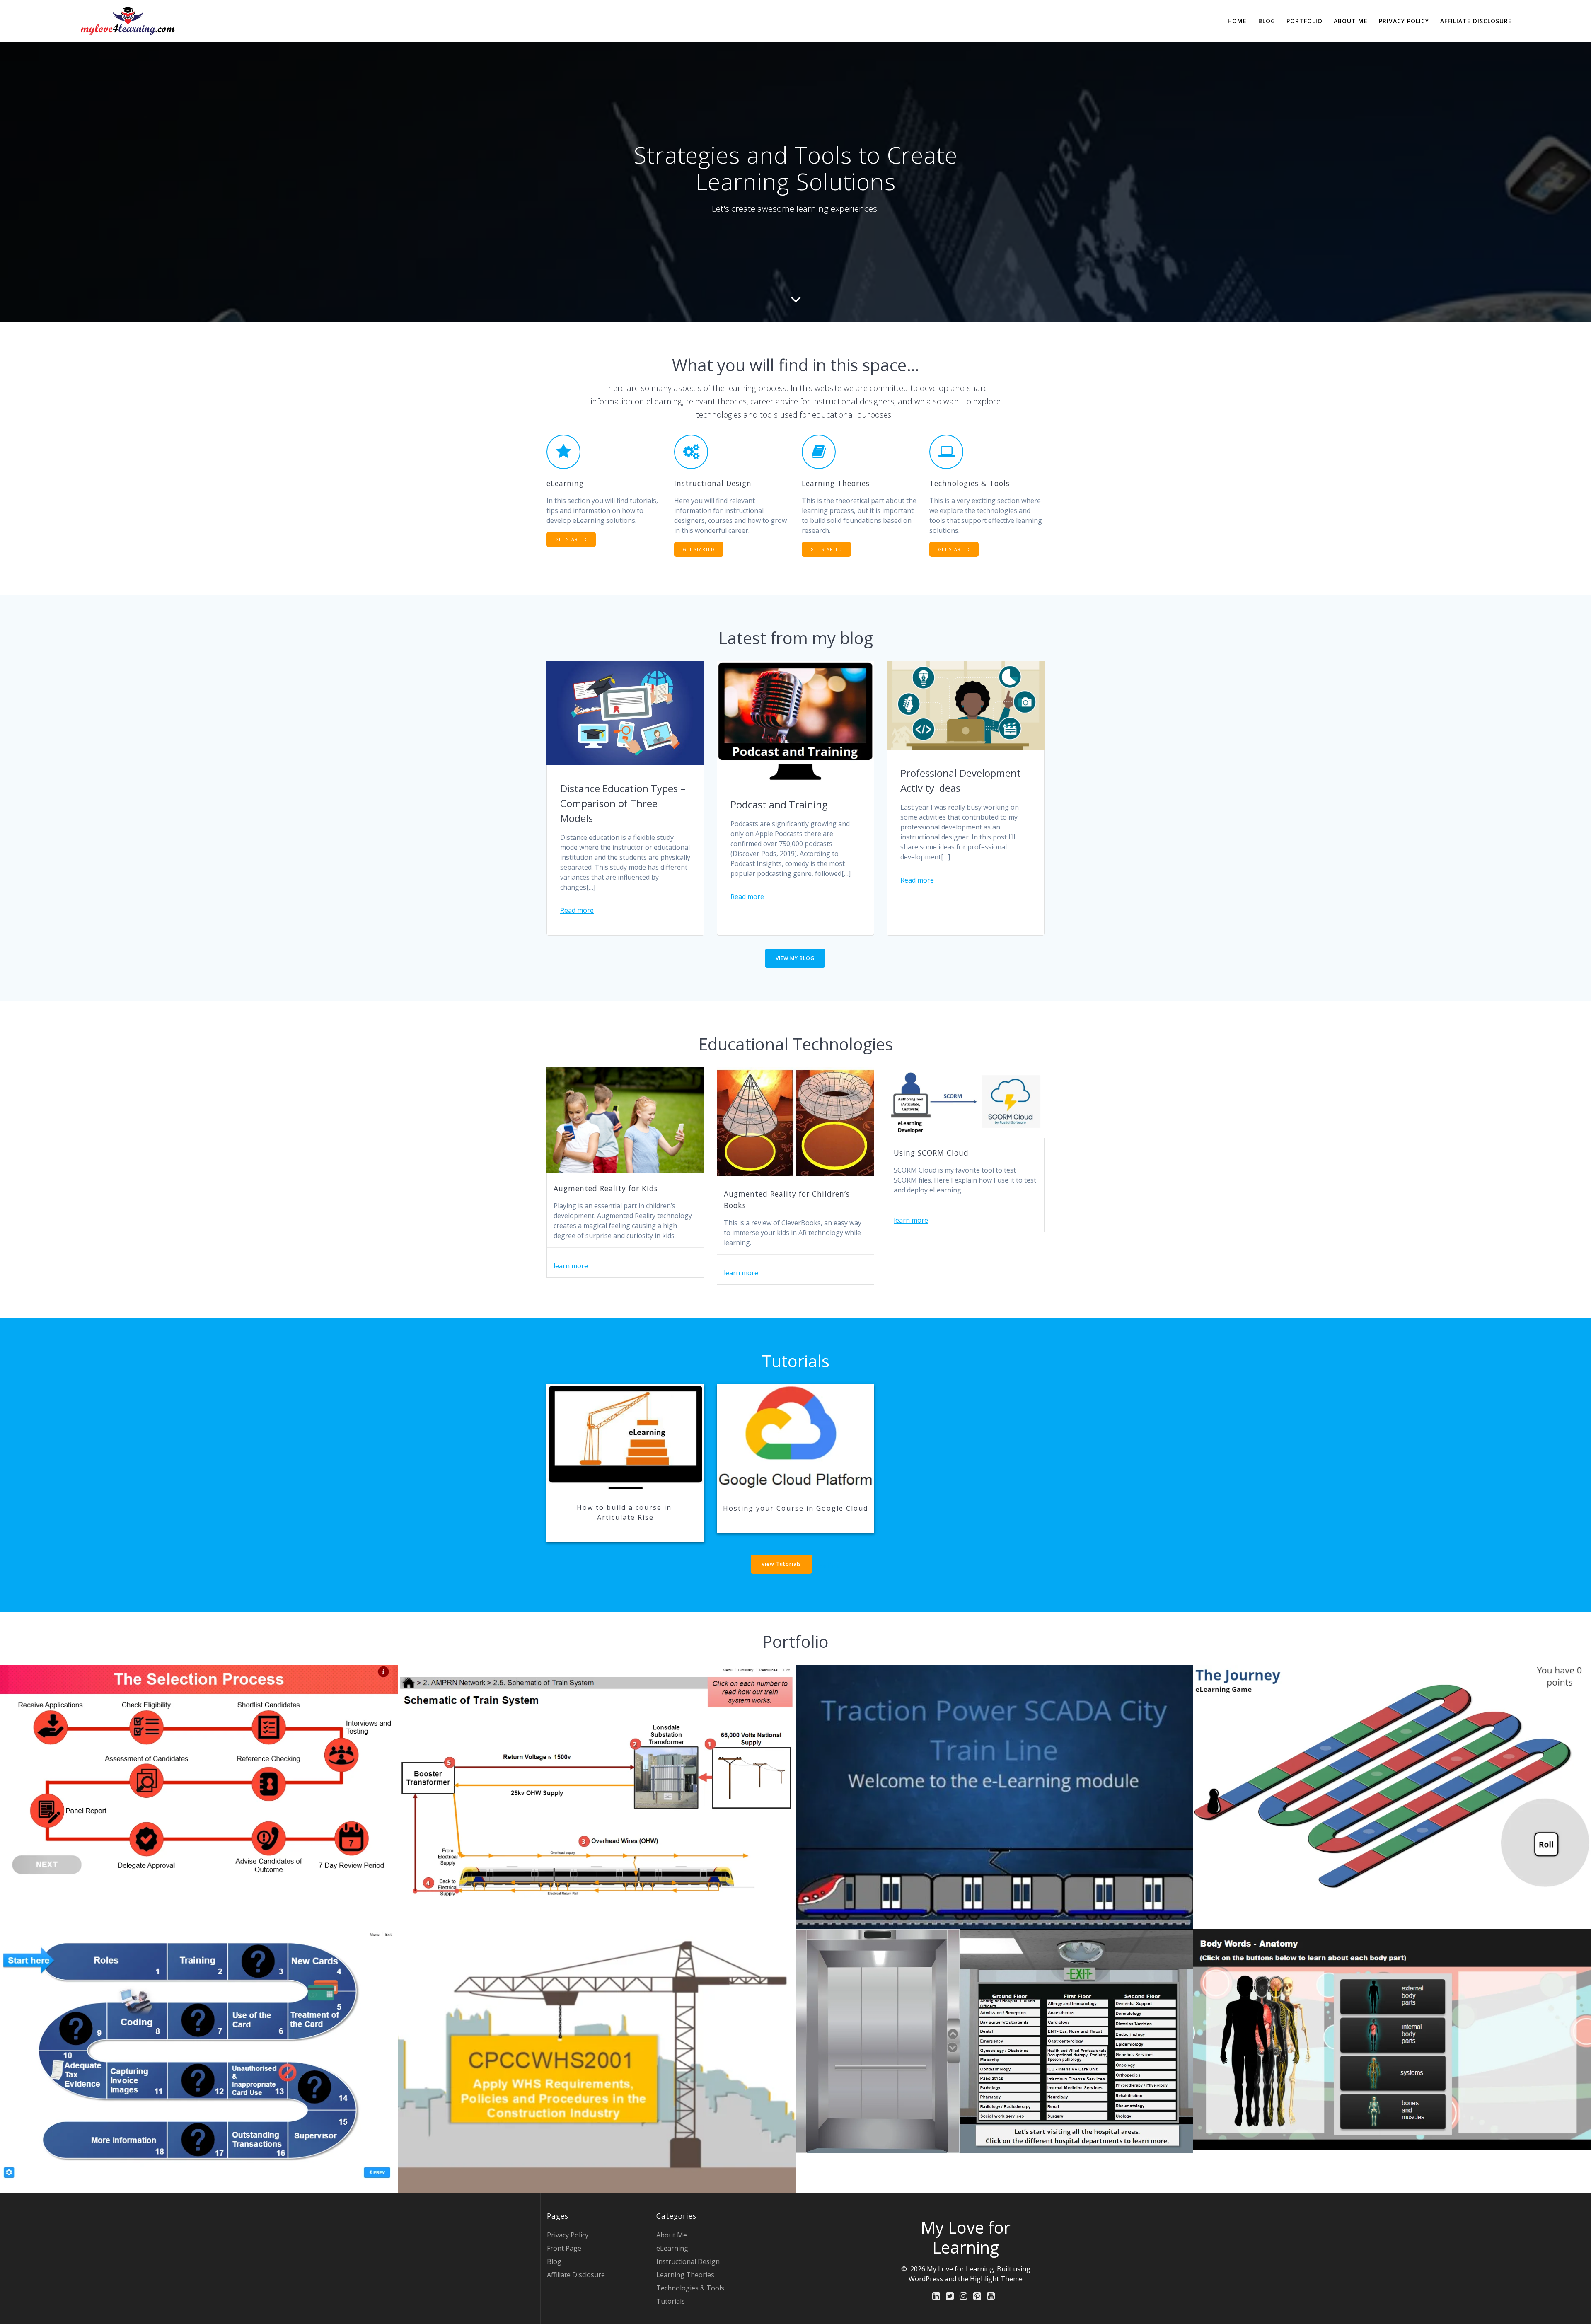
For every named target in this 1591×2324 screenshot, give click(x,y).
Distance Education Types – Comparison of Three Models (623, 803)
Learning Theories (685, 2275)
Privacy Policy (1404, 21)
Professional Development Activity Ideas (961, 780)
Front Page (564, 2248)
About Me (1351, 21)
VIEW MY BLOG (795, 958)
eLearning (672, 2248)
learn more (571, 1266)
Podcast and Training (779, 804)
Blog (1267, 21)
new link (826, 1566)
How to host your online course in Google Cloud (795, 1437)
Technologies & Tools (690, 2288)
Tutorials (671, 2301)
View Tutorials (781, 1564)
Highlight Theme (996, 2279)
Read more (577, 910)
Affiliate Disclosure (1476, 21)
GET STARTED (571, 539)
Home (1237, 21)
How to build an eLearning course (625, 1436)
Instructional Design (688, 2261)
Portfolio (1304, 21)
